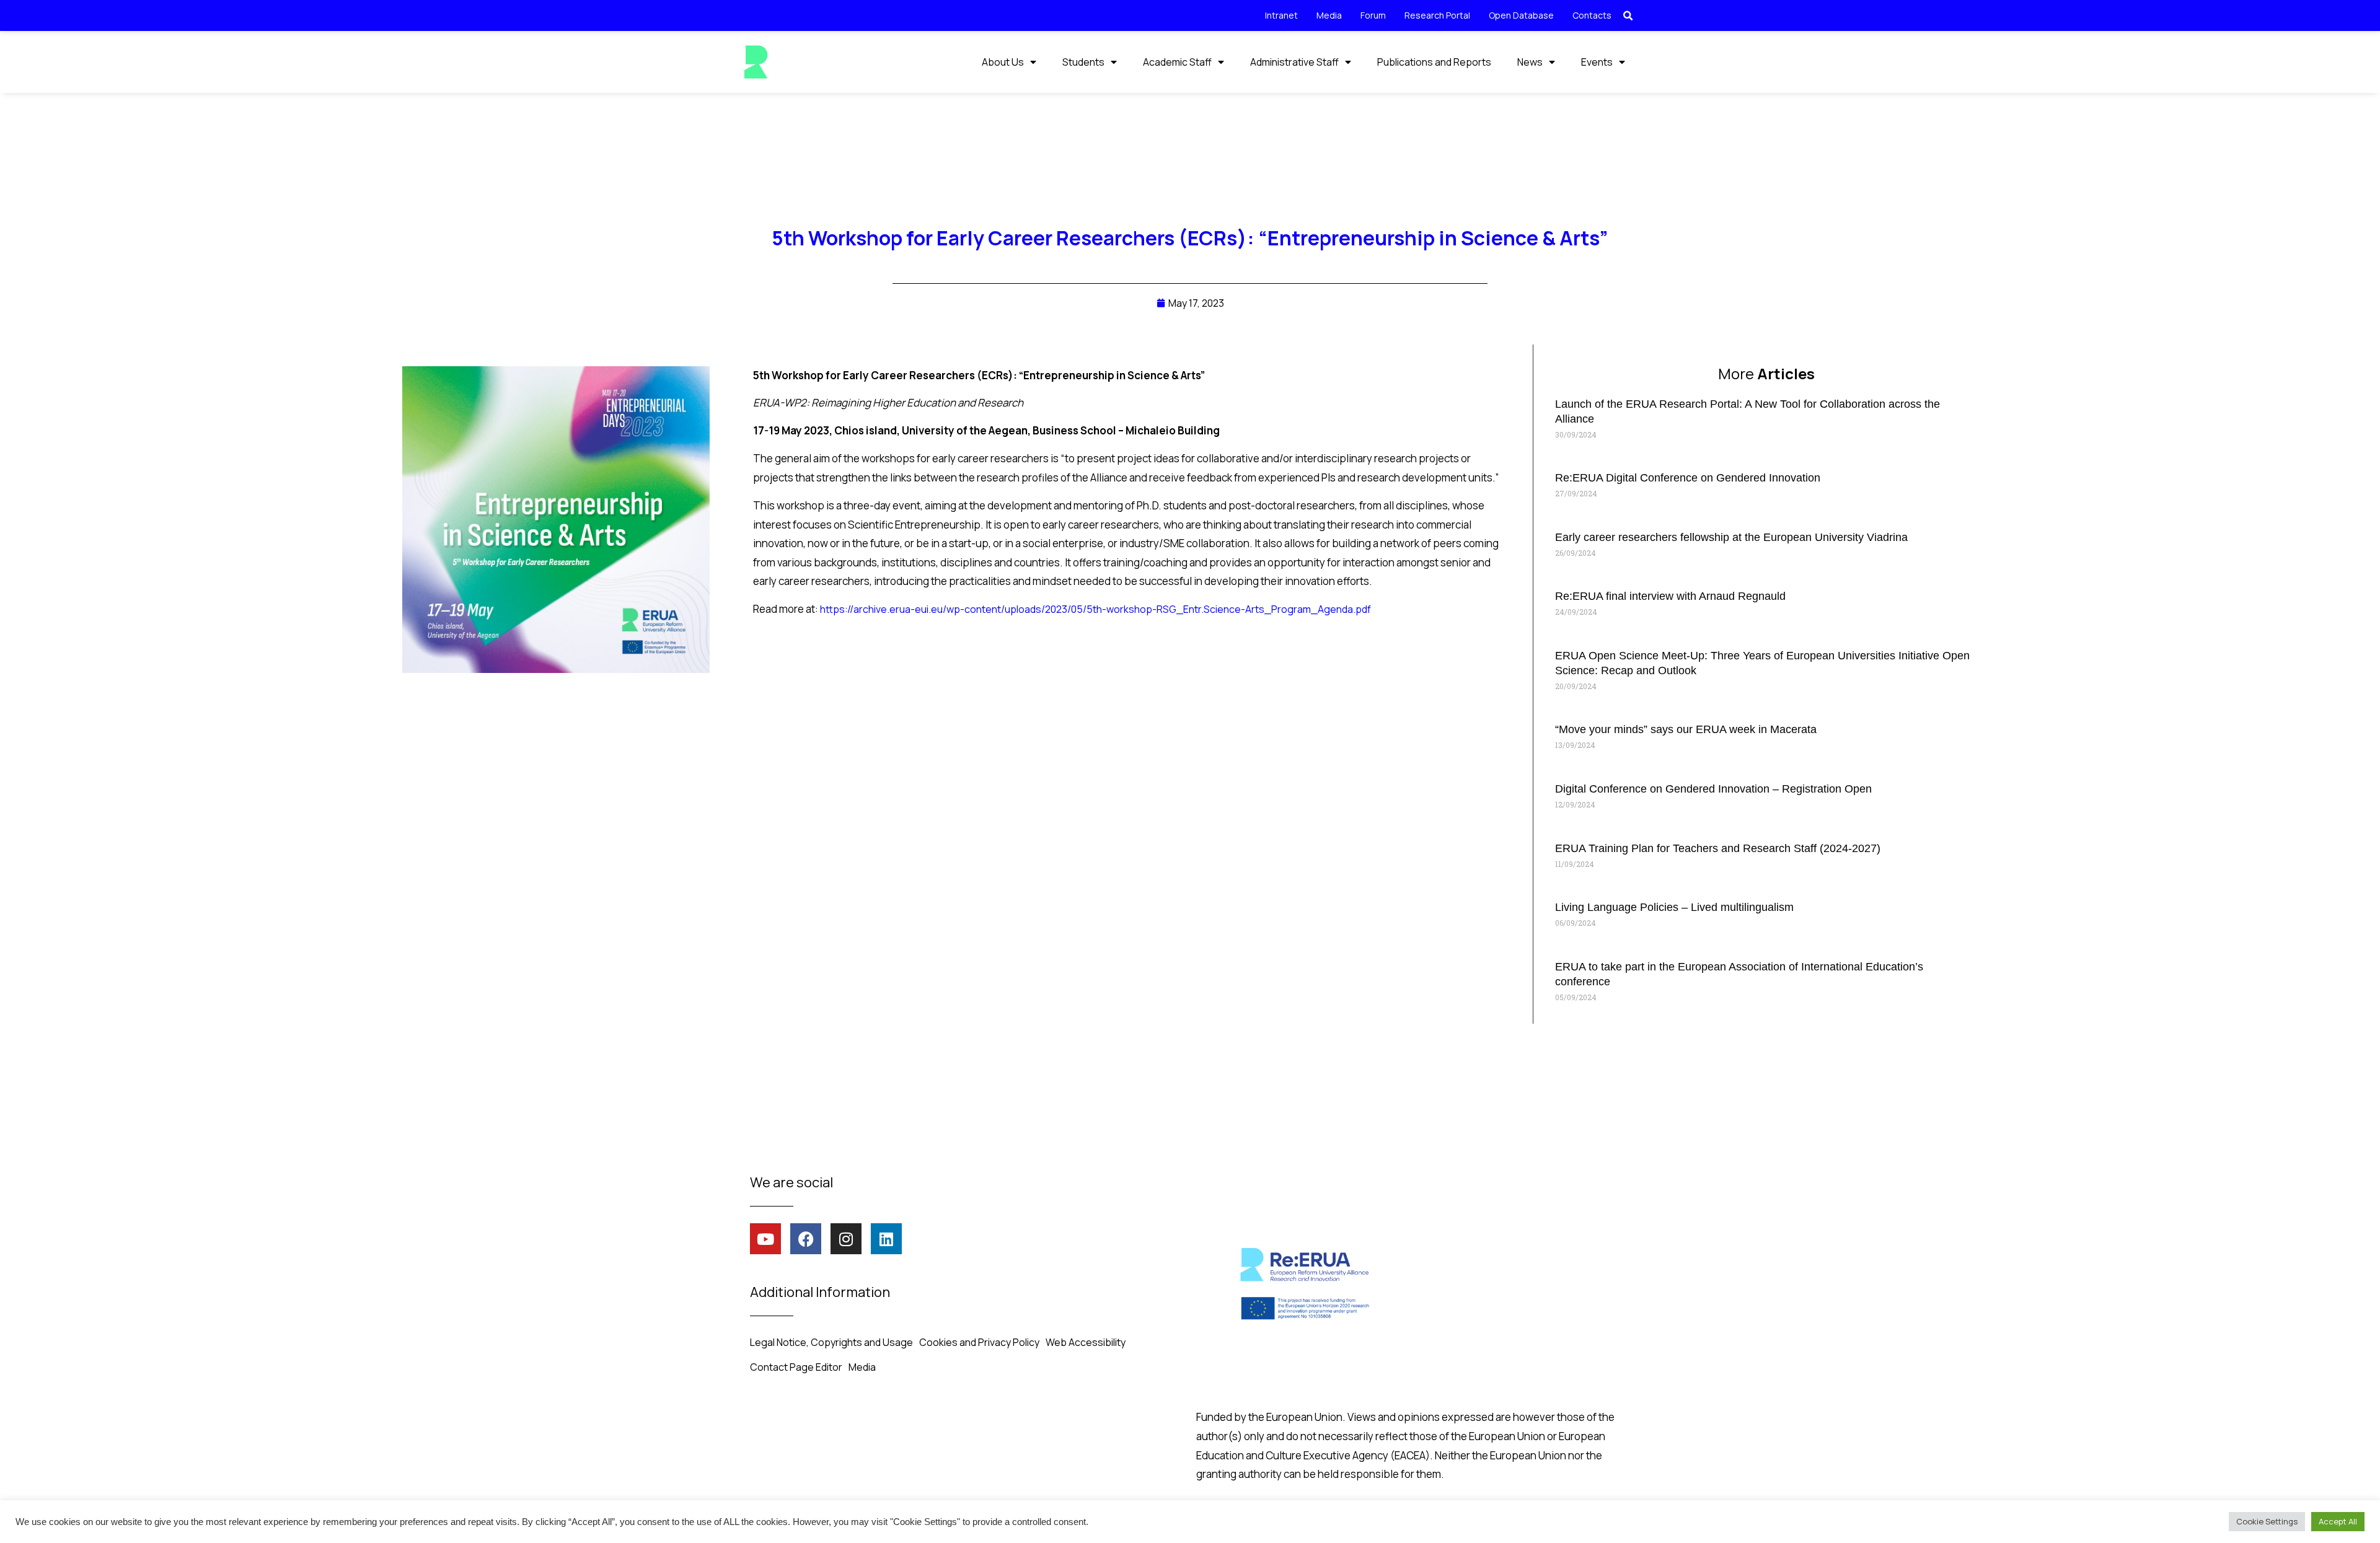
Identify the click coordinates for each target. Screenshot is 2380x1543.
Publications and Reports (1434, 62)
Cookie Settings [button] (2267, 1521)
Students (1083, 62)
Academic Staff (1177, 62)
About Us (1003, 62)
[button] (1628, 16)
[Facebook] (806, 1239)
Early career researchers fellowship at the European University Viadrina (1731, 537)
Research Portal (1437, 15)
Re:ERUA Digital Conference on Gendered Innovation (1688, 478)
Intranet (1281, 15)
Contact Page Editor (796, 1367)
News (1530, 62)
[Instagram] (846, 1239)
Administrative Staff (1294, 62)
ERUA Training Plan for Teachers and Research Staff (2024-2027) (1718, 848)
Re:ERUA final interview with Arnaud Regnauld (1670, 596)
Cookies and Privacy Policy (979, 1342)
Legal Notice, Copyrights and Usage (831, 1342)
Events (1597, 62)
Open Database (1521, 15)
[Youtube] (765, 1239)
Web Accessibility (1086, 1342)
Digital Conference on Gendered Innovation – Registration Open (1713, 789)
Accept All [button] (2338, 1521)
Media (1329, 15)
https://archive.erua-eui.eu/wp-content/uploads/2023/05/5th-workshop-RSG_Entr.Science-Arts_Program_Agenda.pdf (1095, 609)
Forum (1373, 15)
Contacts (1592, 15)
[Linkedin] (886, 1239)
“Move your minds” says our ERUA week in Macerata (1686, 729)
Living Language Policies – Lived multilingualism (1674, 907)
